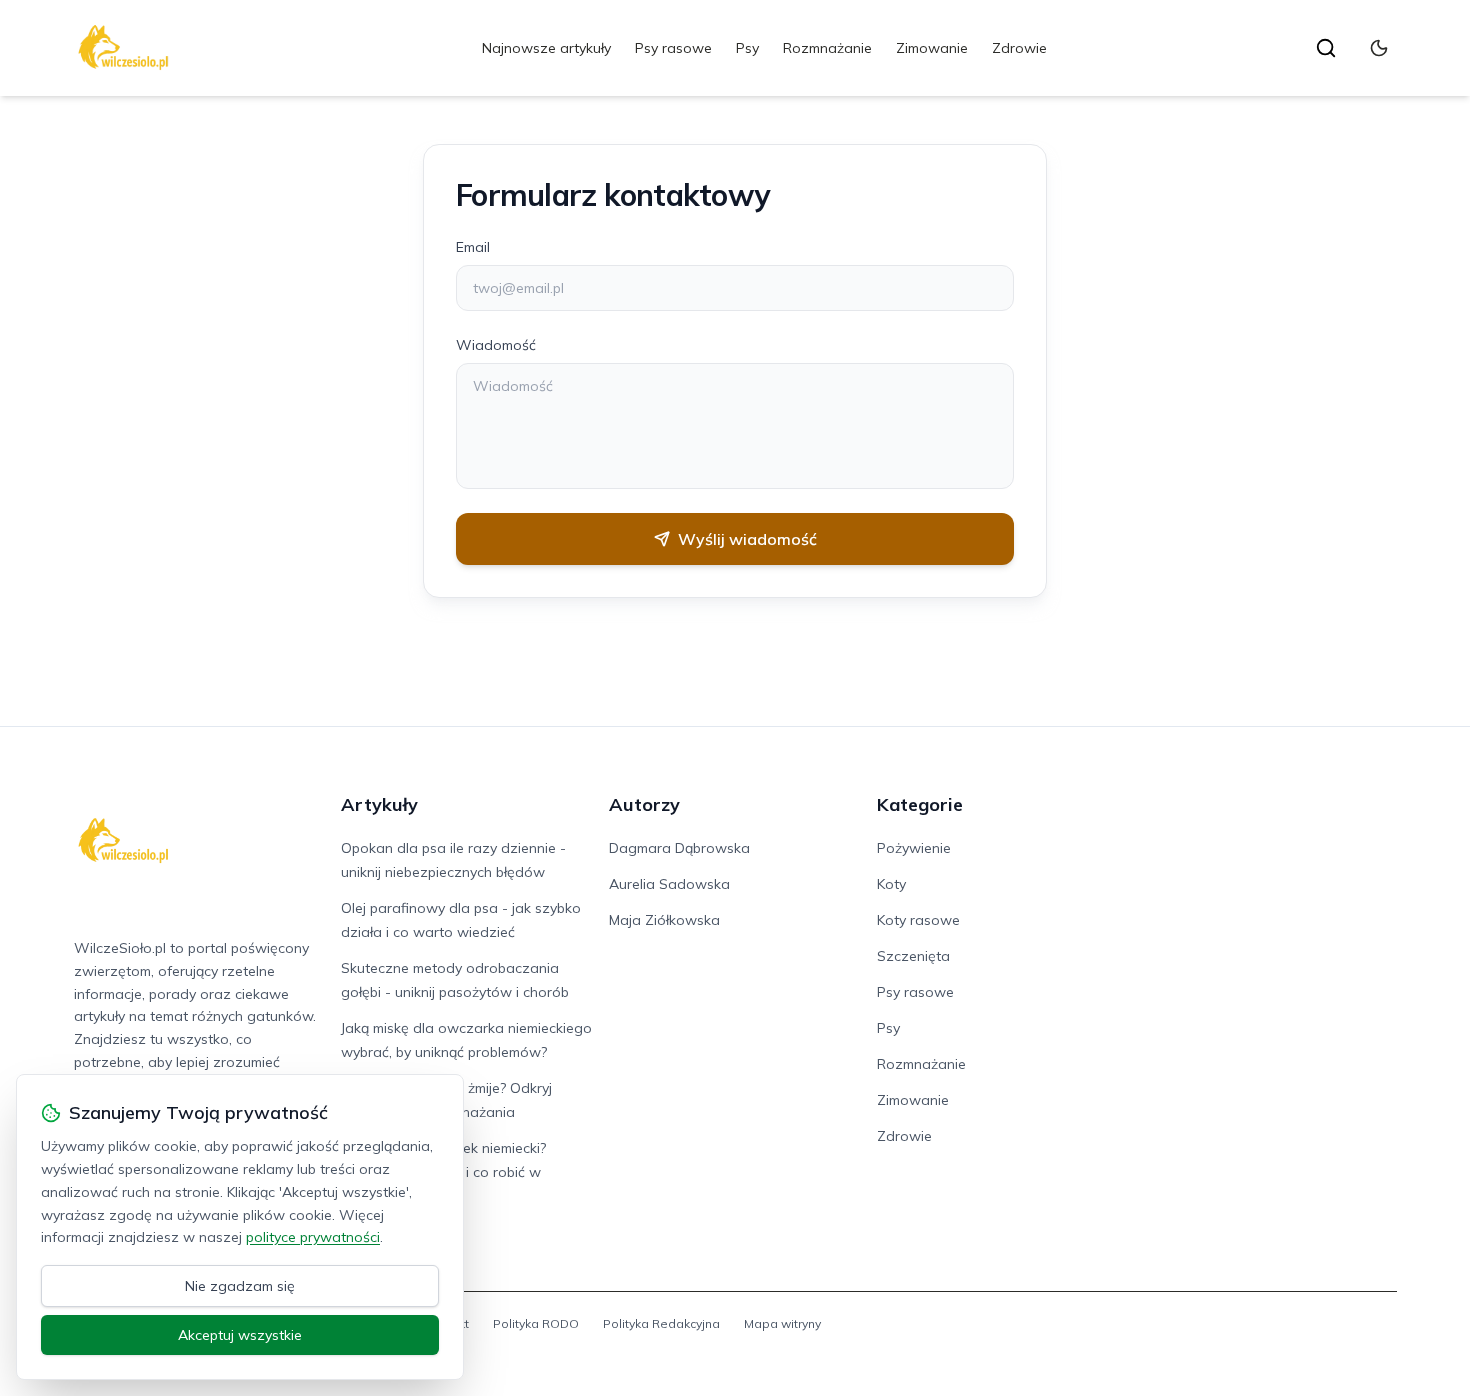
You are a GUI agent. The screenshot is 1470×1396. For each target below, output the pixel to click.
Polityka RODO (536, 1323)
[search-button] (1326, 48)
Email (473, 247)
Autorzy (644, 804)
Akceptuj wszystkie (240, 1335)
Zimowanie (932, 48)
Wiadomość (496, 345)
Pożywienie (914, 848)
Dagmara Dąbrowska (679, 848)
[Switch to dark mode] (1379, 48)
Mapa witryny (782, 1323)
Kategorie (920, 804)
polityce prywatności (313, 1237)
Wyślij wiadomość (747, 539)
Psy (747, 48)
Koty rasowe (918, 920)
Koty (891, 884)
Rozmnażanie (827, 48)
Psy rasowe (673, 48)
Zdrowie (1019, 48)
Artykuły (379, 804)
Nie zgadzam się (240, 1286)
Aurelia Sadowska (669, 884)
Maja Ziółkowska (664, 920)
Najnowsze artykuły (546, 48)
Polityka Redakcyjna (661, 1323)
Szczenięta (913, 956)
